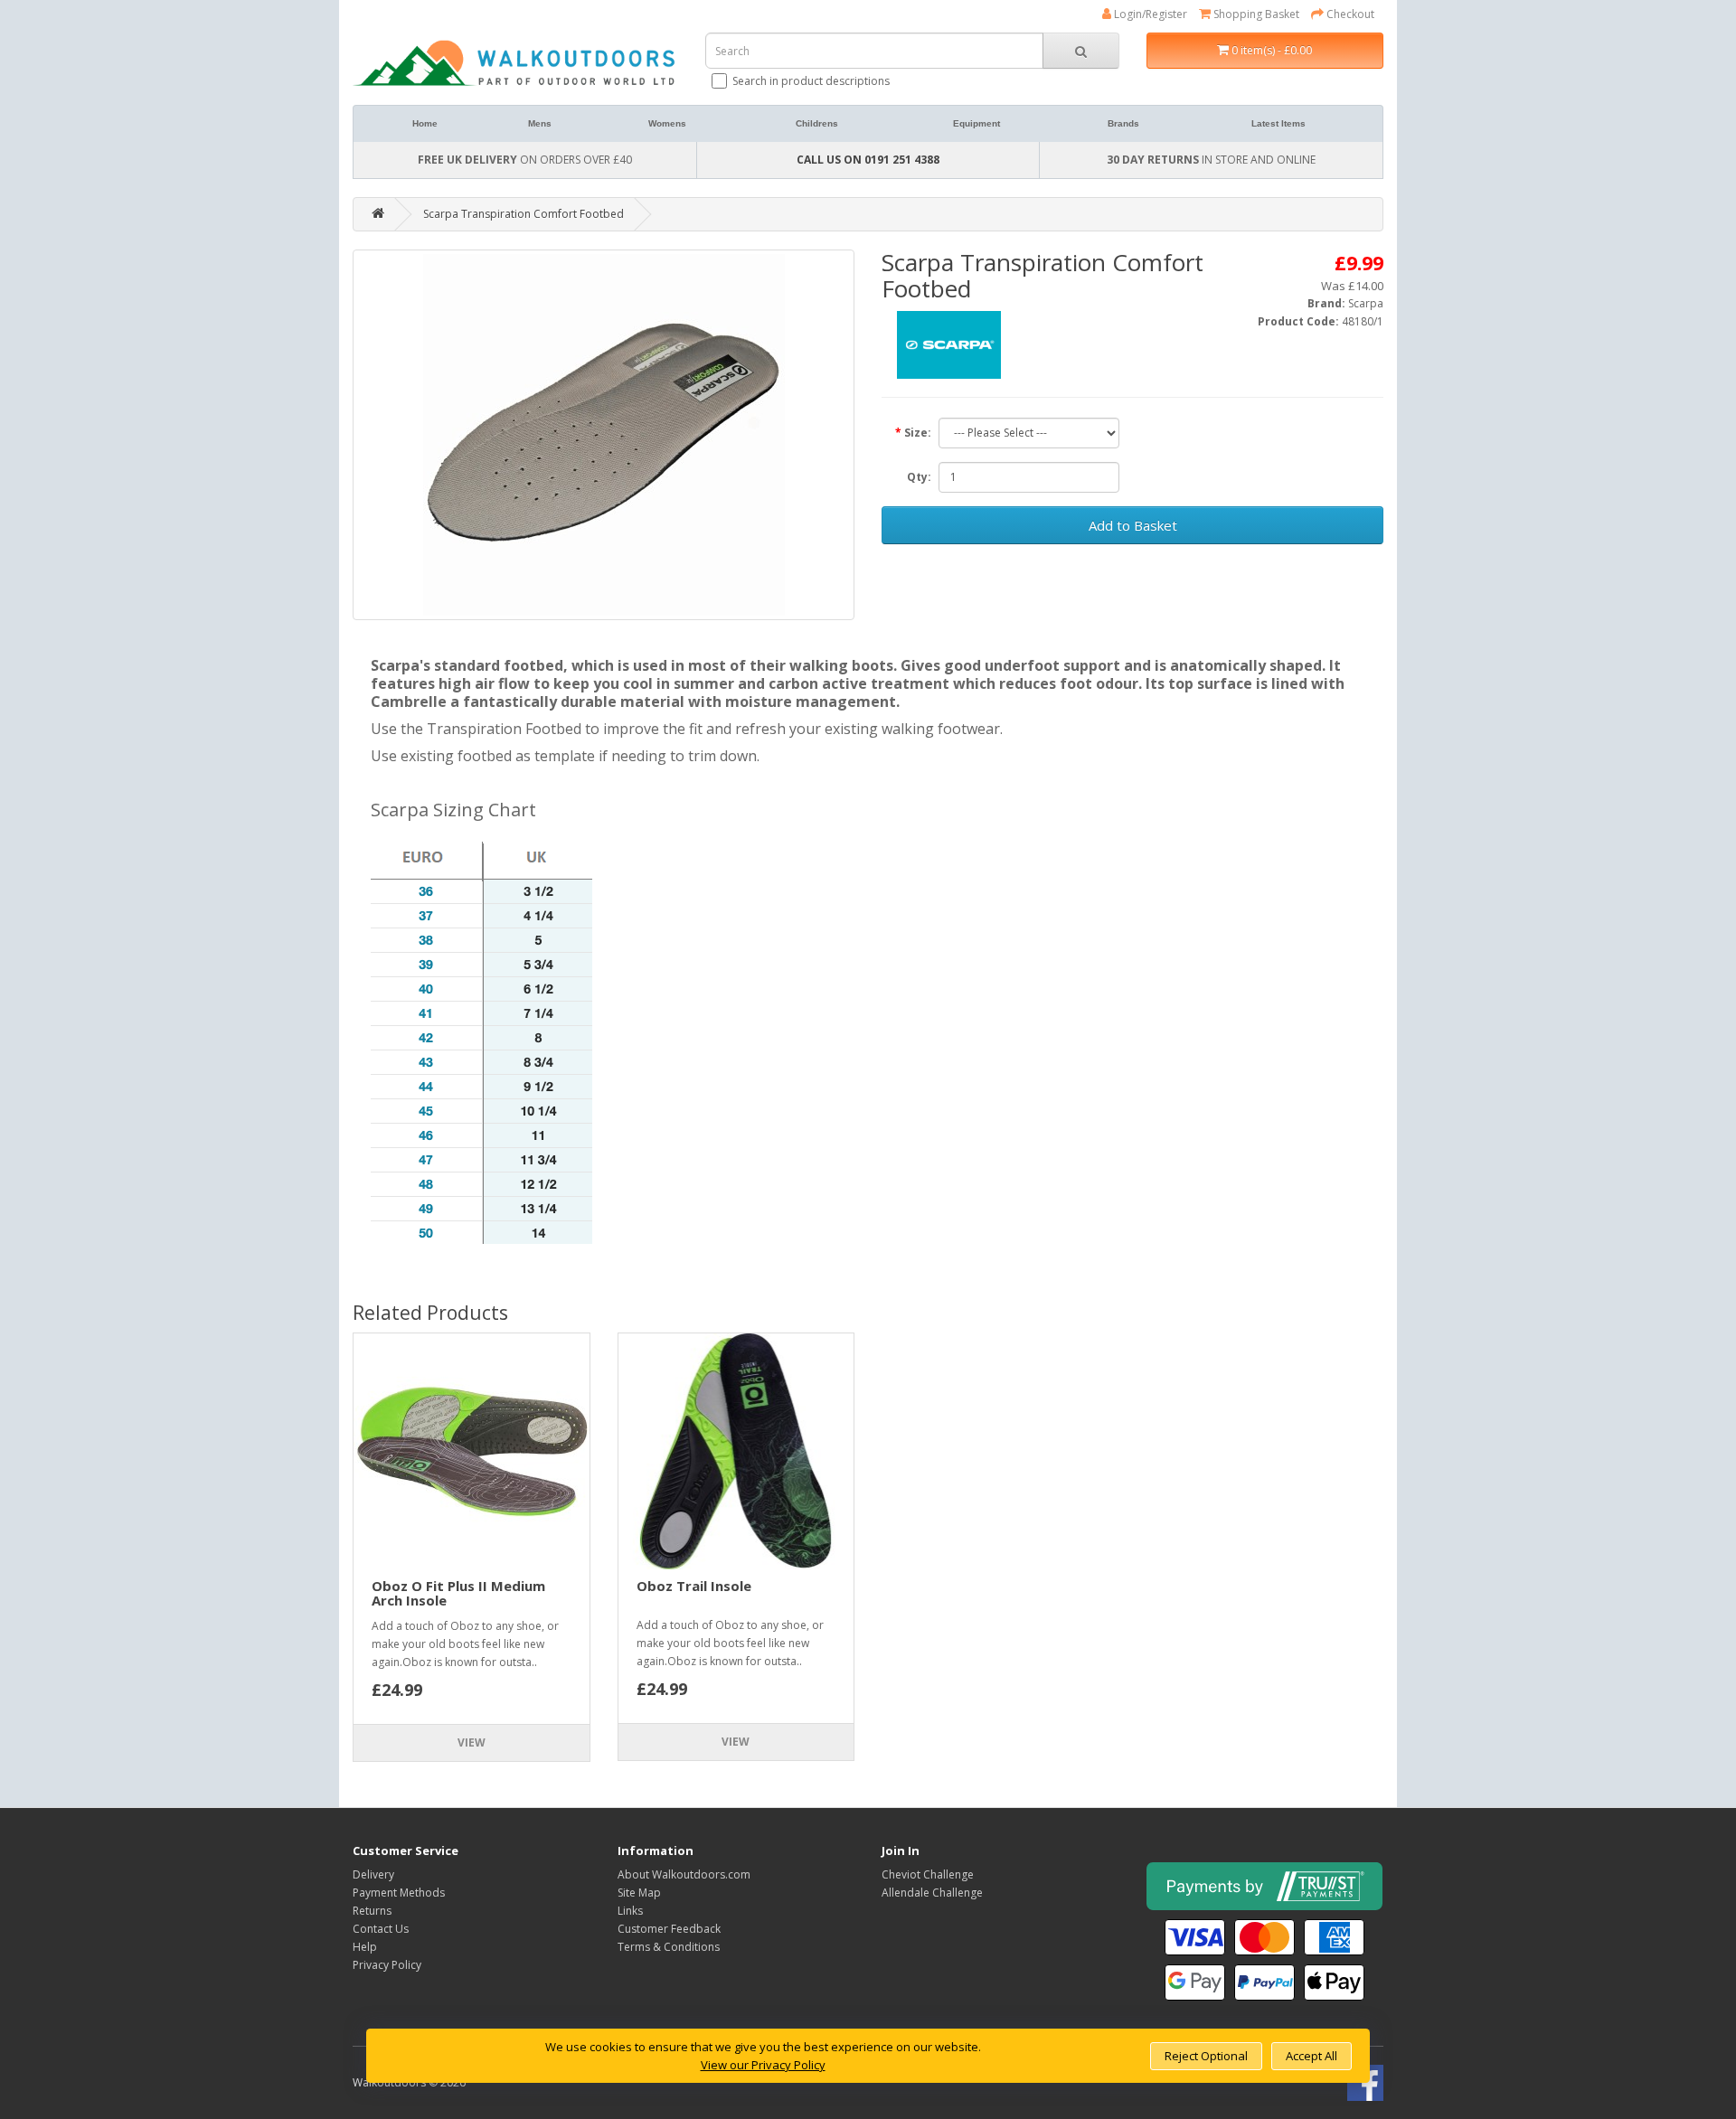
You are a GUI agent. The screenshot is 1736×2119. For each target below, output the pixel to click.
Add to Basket (1133, 525)
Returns (372, 1911)
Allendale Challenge (932, 1893)
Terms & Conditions (669, 1947)
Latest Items (1278, 123)
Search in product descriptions (811, 81)
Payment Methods (399, 1893)
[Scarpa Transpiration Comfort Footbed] (604, 435)
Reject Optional (1206, 2056)
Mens (540, 123)
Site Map (639, 1893)
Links (630, 1911)
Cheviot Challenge (928, 1874)
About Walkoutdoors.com (684, 1874)
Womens (667, 123)
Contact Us (381, 1929)
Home (425, 123)
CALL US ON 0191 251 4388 (868, 160)
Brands (1123, 123)
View (472, 1742)
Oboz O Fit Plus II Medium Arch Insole (458, 1593)
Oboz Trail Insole (694, 1586)
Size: (918, 433)
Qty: (919, 477)
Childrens (817, 123)
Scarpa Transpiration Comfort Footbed (524, 214)
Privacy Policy (387, 1965)
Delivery (373, 1874)
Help (365, 1947)
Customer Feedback (669, 1929)
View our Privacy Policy (763, 2065)
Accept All (1311, 2056)
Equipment (976, 123)
